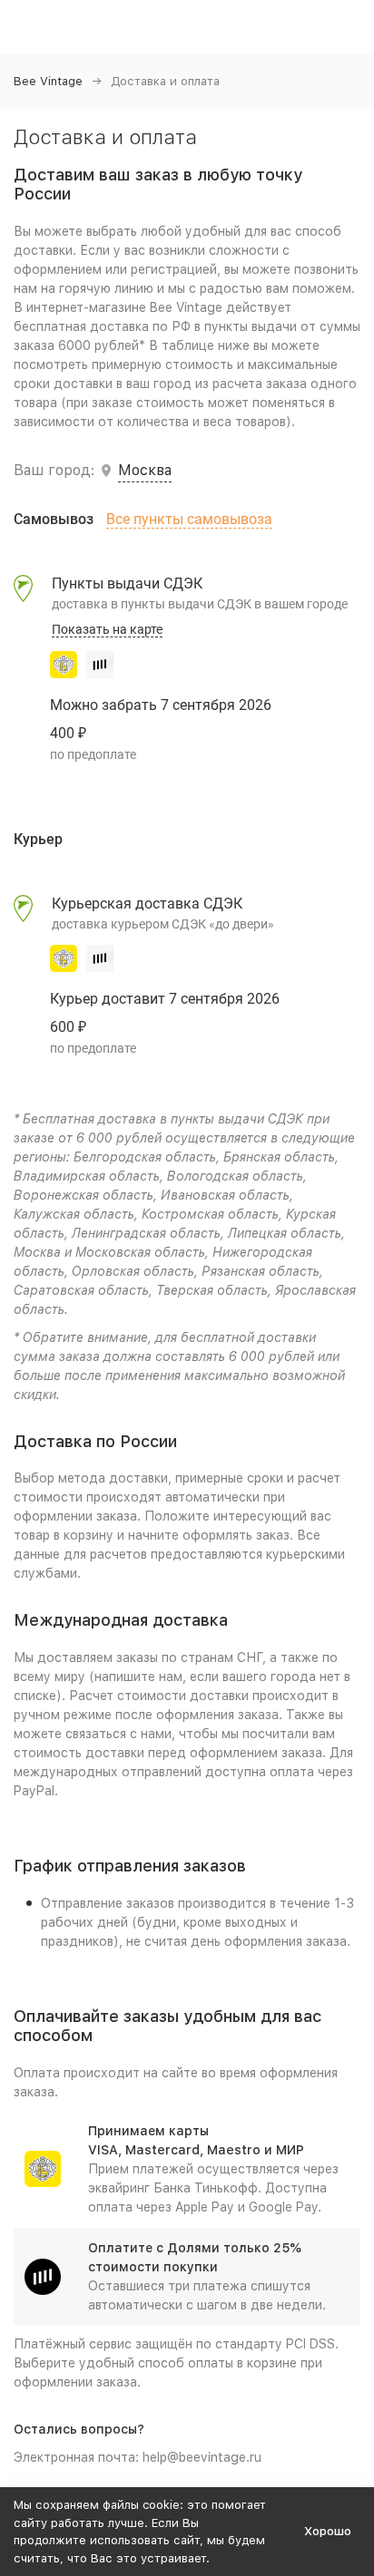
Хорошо (328, 2531)
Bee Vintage (48, 81)
